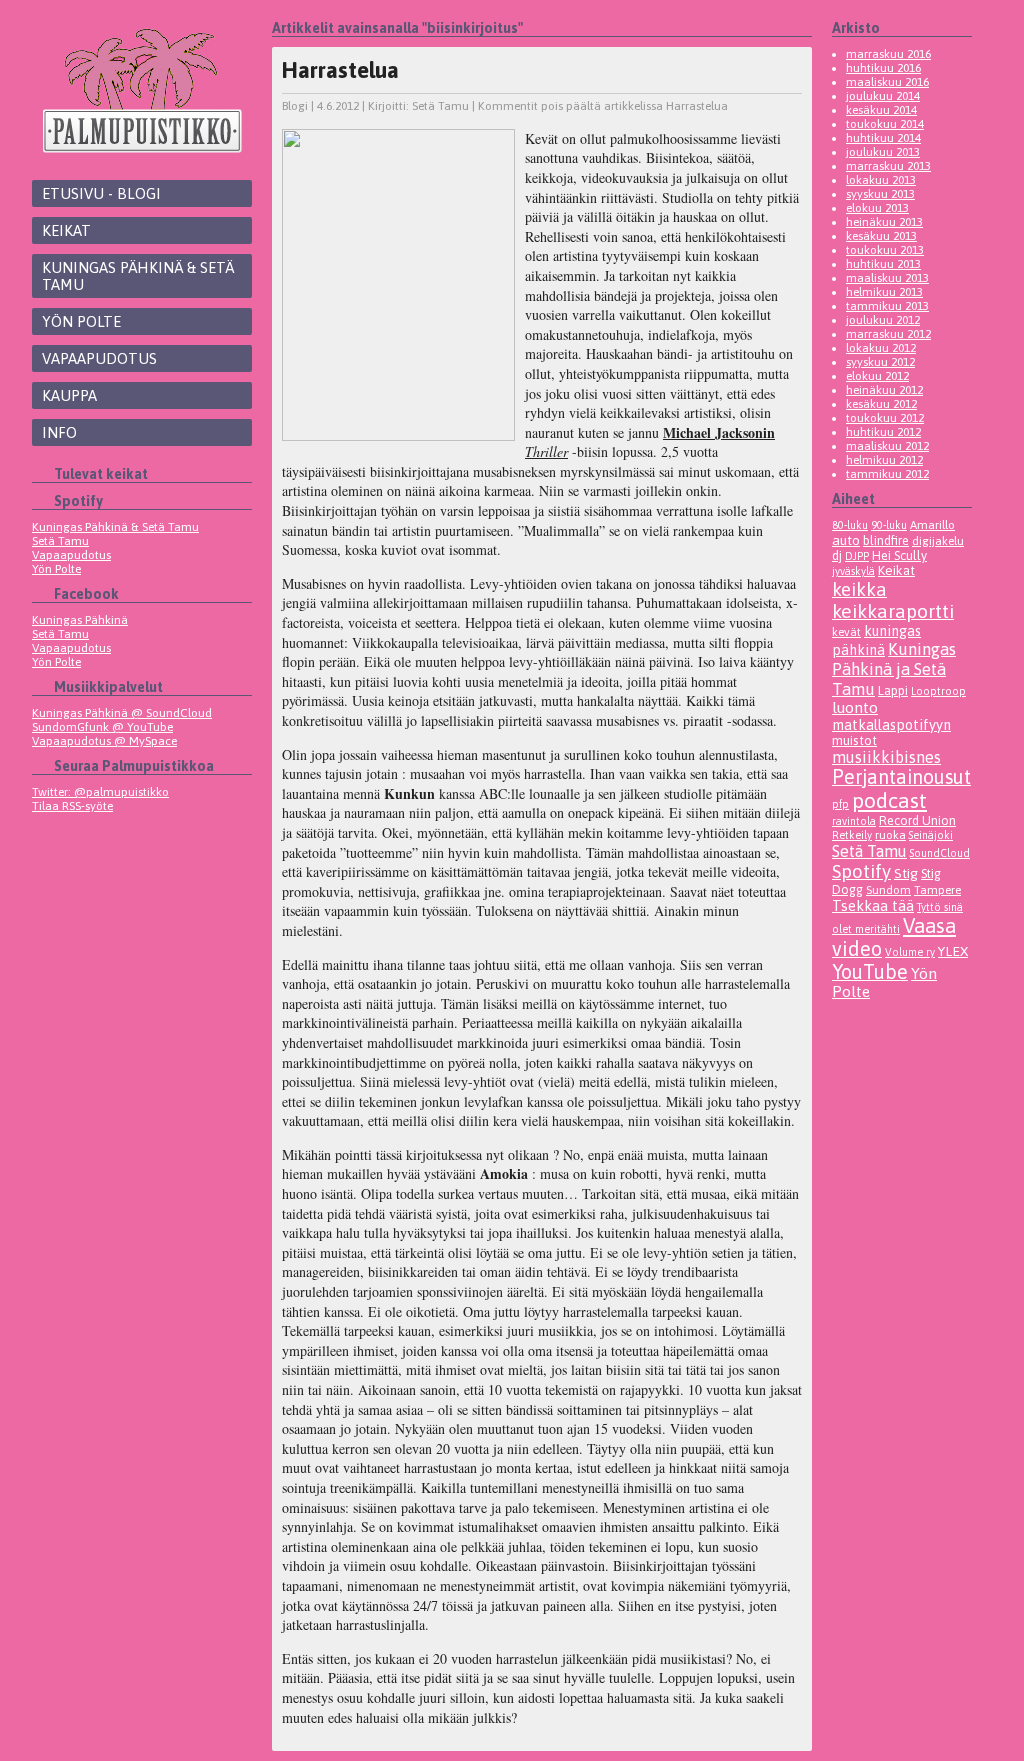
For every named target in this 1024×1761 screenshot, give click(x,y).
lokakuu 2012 (881, 348)
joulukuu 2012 (883, 320)
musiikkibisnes (886, 757)
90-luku (889, 525)
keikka (859, 589)
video (857, 948)
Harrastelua (340, 70)
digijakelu (938, 540)
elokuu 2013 (877, 208)
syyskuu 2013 (880, 194)
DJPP (857, 556)
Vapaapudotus (99, 358)
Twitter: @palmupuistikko (100, 792)
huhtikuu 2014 (883, 138)
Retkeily (852, 835)
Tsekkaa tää (873, 905)
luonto (855, 707)
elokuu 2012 (877, 376)
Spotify (861, 871)
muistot (854, 740)
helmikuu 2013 (884, 292)
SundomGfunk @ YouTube (102, 727)
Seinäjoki (931, 835)
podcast (889, 800)
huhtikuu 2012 (883, 432)
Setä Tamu (60, 541)
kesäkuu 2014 (881, 110)
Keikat (66, 230)
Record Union (917, 820)
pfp (840, 804)
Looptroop (938, 691)
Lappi (893, 690)
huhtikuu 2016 (883, 68)
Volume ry (910, 952)
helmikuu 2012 (884, 460)
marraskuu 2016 (888, 54)
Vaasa (929, 925)
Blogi (295, 106)
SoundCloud (940, 853)
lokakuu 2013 (881, 180)
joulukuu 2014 (883, 96)
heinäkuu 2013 (884, 222)
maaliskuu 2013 (887, 278)
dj (837, 555)
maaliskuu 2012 (887, 446)
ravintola (854, 821)
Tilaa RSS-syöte (72, 806)
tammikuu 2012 (887, 474)
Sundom (888, 889)
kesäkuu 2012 (881, 404)
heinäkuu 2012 (884, 390)
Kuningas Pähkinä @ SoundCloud (122, 713)
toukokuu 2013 (885, 250)
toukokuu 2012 (885, 418)
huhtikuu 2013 (883, 264)
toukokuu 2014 (885, 124)
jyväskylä (853, 571)
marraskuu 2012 (888, 334)
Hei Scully (899, 555)
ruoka (890, 834)
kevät (846, 631)
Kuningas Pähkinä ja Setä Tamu (894, 669)
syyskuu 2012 (880, 362)
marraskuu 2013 (888, 166)
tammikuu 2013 (887, 306)
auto (846, 540)
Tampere (937, 889)
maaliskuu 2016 (887, 82)
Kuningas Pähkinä (80, 620)
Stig (906, 873)
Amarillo (932, 524)
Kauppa (69, 395)
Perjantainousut (901, 777)
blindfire (886, 540)
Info (59, 432)
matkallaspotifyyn (891, 724)
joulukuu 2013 (883, 152)
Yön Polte (81, 321)
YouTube (870, 971)
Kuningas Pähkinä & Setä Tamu (138, 276)
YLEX (953, 951)
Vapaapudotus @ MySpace (104, 741)
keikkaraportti (893, 611)
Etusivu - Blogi (101, 193)
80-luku (850, 525)
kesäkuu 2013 (881, 236)
